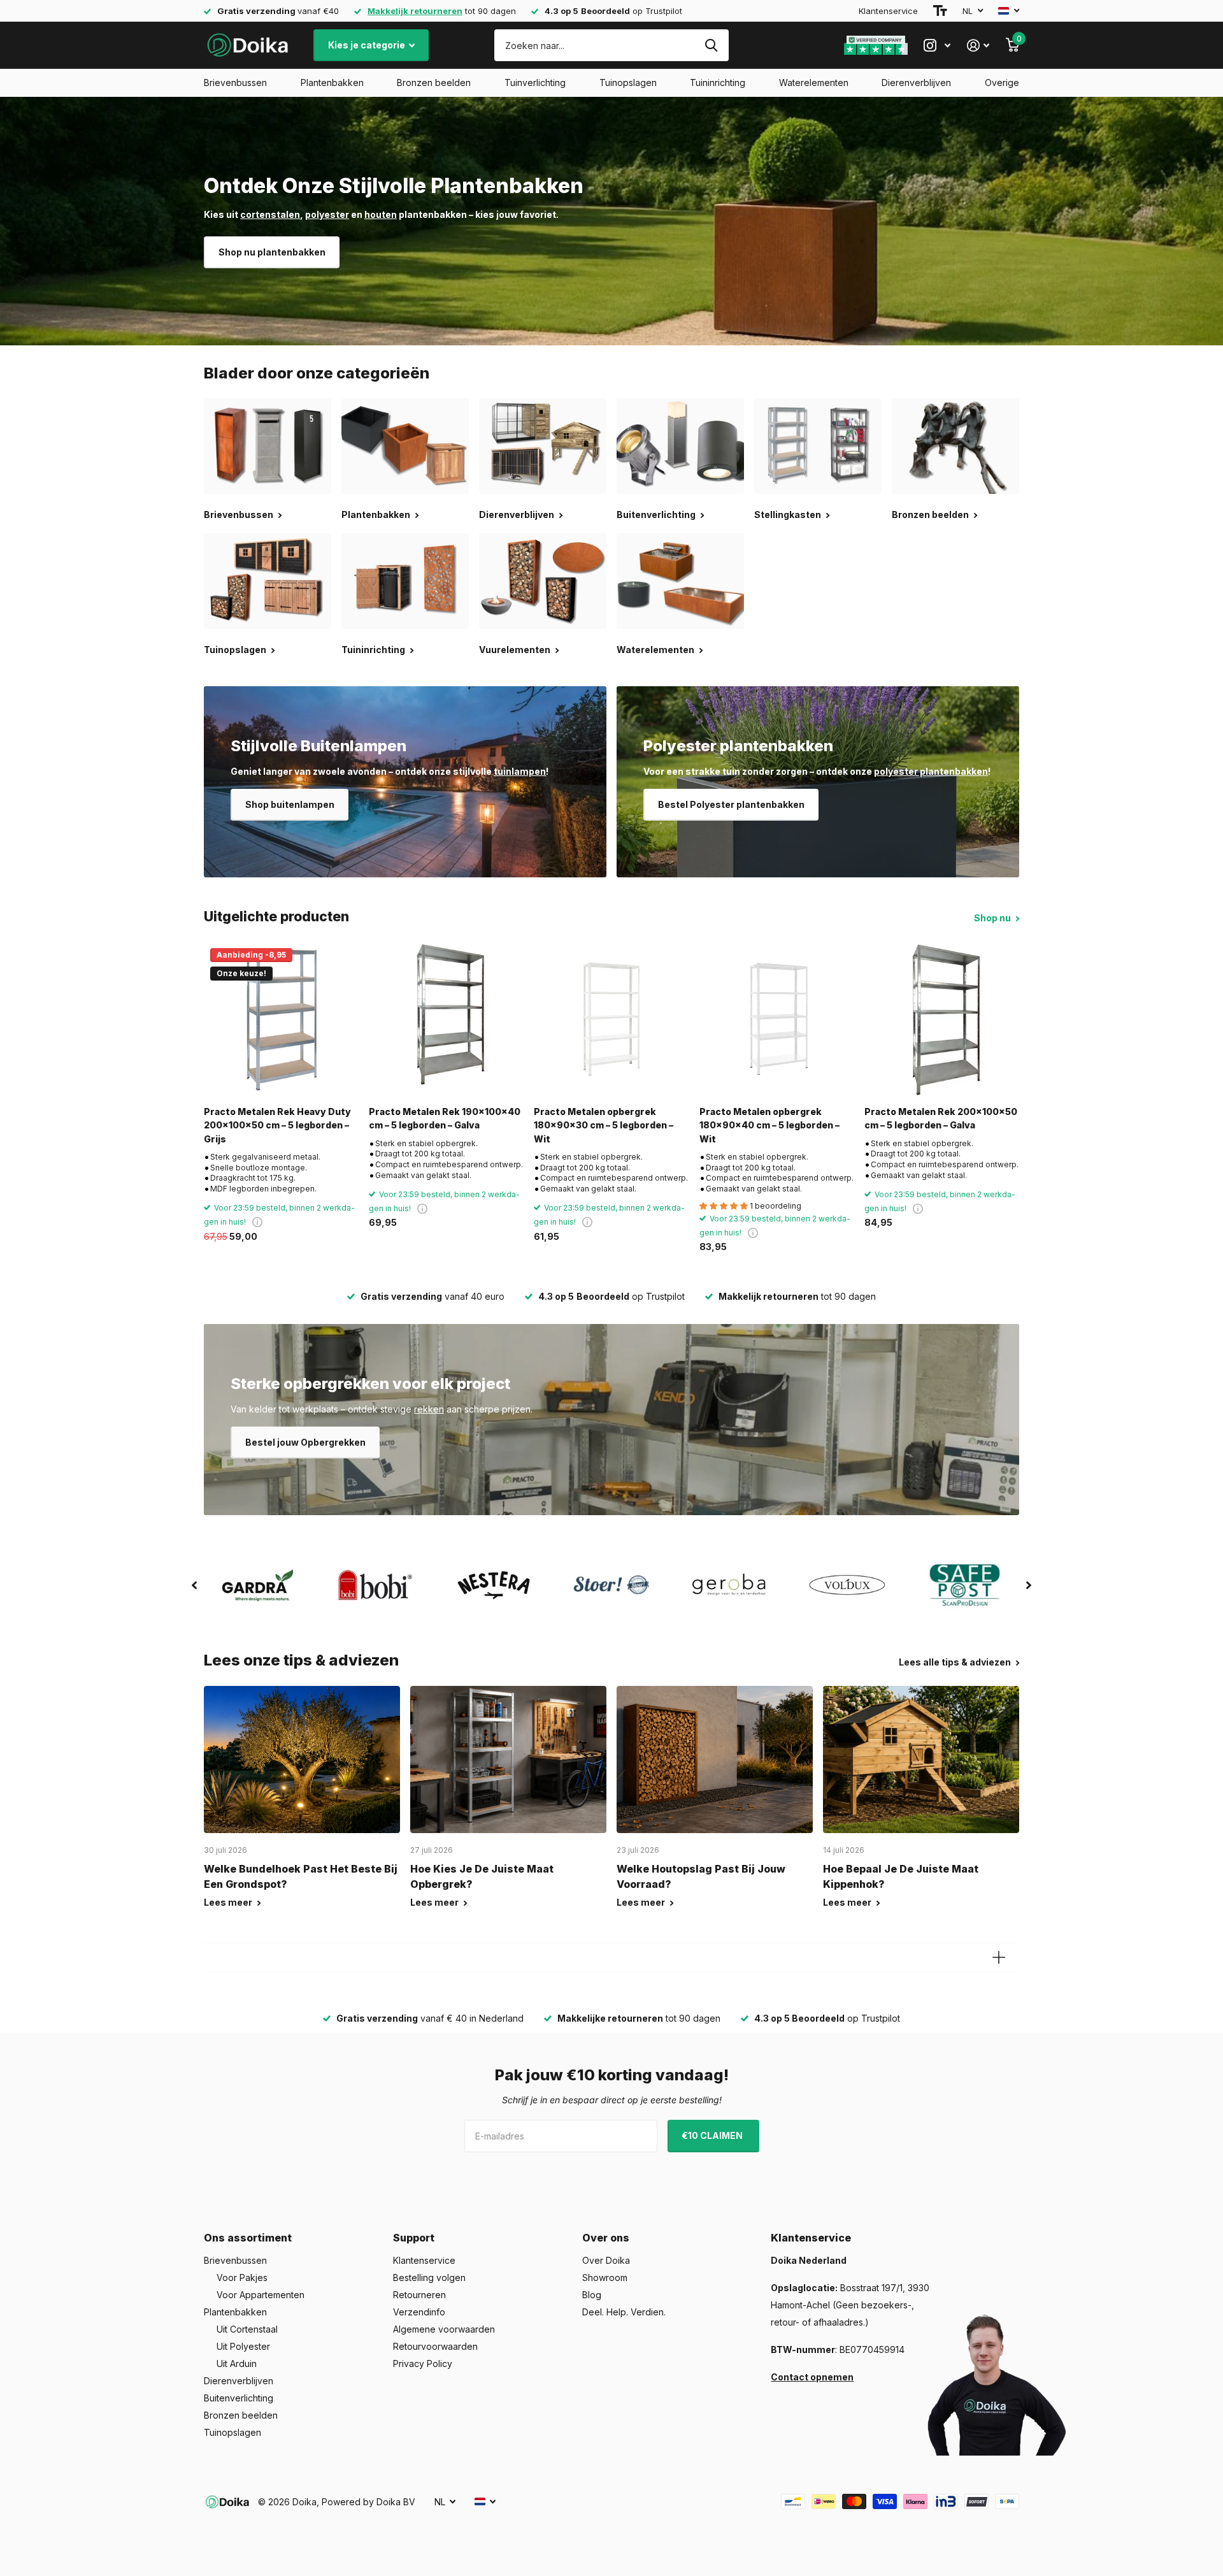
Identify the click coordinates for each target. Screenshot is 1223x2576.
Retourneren (419, 2295)
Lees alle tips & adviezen (956, 1662)
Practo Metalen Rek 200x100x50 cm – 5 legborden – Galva (941, 1118)
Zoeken (711, 45)
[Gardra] (258, 1585)
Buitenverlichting (239, 2398)
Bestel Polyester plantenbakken (731, 804)
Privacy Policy (423, 2364)
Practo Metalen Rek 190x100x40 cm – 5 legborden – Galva (445, 1118)
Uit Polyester (243, 2346)
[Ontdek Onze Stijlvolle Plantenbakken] (611, 221)
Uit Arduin (237, 2364)
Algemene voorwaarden (444, 2329)
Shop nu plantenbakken (272, 252)
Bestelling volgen (429, 2277)
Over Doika (606, 2260)
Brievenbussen (235, 83)
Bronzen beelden (434, 83)
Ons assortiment (248, 2238)
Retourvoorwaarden (435, 2346)
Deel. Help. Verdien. (624, 2312)
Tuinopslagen (628, 83)
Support (414, 2238)
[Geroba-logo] (730, 1585)
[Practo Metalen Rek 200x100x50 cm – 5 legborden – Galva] (942, 1019)
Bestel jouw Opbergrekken (305, 1442)
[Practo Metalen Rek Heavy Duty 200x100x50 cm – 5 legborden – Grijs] (281, 1019)
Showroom (605, 2277)
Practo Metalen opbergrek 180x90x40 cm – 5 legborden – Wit (769, 1125)
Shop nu (993, 918)
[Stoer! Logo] (611, 1585)
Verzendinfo (419, 2312)
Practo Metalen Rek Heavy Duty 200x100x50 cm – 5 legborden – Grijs (277, 1125)
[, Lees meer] (937, 46)
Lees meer (229, 1902)
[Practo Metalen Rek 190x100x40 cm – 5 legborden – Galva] (446, 1019)
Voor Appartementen (261, 2295)
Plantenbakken (332, 83)
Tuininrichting (718, 83)
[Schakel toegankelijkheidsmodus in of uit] (940, 11)
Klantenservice (888, 11)
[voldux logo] (848, 1585)
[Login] (978, 46)
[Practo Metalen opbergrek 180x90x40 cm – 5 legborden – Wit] (777, 1019)
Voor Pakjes (242, 2277)
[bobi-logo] (375, 1585)
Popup (257, 1222)
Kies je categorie (368, 45)
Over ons (606, 2238)
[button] (194, 1585)
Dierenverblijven (916, 83)
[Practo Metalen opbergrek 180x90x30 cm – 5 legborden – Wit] (611, 1019)
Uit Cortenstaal (247, 2329)
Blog (592, 2295)
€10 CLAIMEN (713, 2135)
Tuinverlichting (535, 83)
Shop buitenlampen (290, 804)
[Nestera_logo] (493, 1585)
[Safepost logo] (965, 1585)
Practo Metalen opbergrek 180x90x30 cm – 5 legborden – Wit (604, 1125)
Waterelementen (814, 83)
